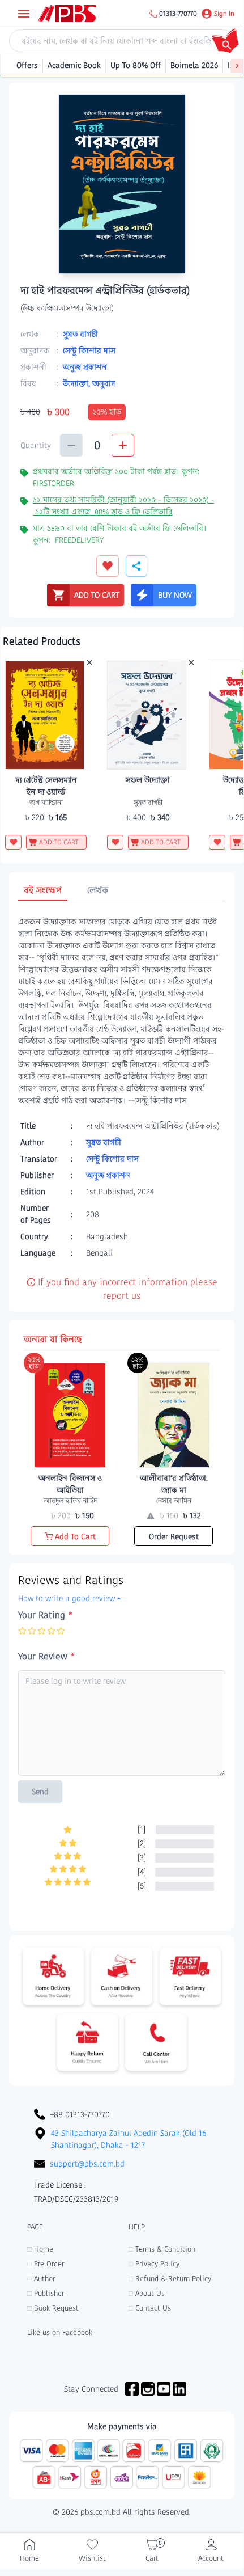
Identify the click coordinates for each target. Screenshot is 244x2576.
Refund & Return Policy (170, 2279)
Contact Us (150, 2308)
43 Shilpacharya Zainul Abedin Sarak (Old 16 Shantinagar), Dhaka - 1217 (129, 2139)
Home (40, 2249)
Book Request (53, 2308)
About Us (147, 2293)
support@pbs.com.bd (87, 2164)
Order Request (174, 1536)
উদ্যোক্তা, (78, 383)
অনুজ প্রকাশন (85, 367)
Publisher (46, 2293)
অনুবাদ (104, 383)
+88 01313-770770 (80, 2114)
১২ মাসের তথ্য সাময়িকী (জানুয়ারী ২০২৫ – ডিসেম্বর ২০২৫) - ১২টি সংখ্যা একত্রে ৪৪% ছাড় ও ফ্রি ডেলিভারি (123, 506)
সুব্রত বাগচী (80, 334)
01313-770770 (178, 14)
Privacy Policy (154, 2264)
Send (40, 1792)
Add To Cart (75, 1536)
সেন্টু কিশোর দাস (89, 350)
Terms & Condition (162, 2249)
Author (41, 2279)
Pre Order (46, 2264)
